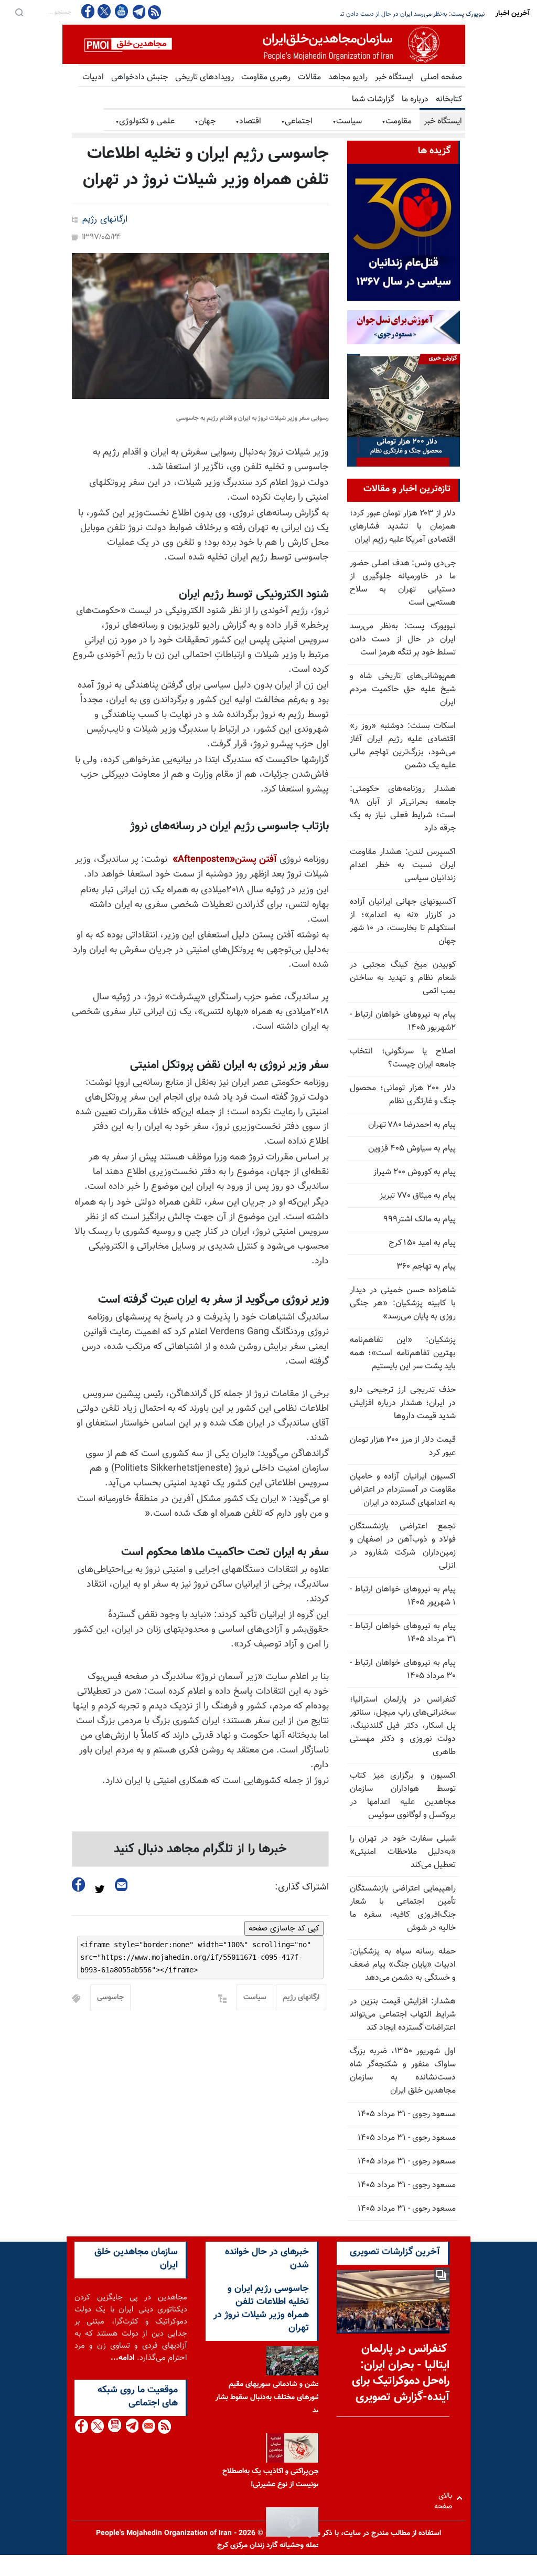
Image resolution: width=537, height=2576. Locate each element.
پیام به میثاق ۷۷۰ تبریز (418, 1196)
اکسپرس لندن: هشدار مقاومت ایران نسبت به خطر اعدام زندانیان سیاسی (403, 865)
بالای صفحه (445, 2498)
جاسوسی (110, 1998)
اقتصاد (248, 122)
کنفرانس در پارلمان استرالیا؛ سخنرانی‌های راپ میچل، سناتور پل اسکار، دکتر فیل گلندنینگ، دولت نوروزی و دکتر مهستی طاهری (403, 1726)
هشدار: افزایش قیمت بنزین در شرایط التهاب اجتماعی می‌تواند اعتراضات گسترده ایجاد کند (403, 2015)
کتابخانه (449, 99)
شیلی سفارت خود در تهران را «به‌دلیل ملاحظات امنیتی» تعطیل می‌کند (403, 1852)
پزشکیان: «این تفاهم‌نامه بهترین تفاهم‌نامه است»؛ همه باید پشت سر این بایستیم (403, 1353)
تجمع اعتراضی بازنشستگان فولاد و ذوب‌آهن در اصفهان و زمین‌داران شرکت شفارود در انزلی (403, 1546)
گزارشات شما (373, 99)
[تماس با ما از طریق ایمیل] (148, 2426)
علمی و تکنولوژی (145, 122)
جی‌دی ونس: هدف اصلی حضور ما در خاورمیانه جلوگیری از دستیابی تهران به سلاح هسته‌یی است (403, 583)
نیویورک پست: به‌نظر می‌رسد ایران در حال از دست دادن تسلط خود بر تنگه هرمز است (403, 640)
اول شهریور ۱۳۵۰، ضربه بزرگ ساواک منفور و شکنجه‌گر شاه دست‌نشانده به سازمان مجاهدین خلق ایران (403, 2071)
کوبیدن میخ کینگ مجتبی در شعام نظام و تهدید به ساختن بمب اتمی (403, 978)
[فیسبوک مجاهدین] (88, 11)
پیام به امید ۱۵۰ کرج (422, 1243)
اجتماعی (297, 122)
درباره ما (415, 99)
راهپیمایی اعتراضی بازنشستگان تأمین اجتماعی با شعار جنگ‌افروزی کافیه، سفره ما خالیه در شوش (403, 1908)
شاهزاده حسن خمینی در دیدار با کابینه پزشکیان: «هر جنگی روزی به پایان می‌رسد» (403, 1303)
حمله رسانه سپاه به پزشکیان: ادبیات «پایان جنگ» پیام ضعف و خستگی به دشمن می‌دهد (403, 1965)
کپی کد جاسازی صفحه (284, 1928)
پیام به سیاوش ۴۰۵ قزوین (412, 1149)
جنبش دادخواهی (139, 77)
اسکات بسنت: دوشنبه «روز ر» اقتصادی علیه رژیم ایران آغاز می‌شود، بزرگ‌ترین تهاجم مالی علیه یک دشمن (403, 746)
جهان (205, 122)
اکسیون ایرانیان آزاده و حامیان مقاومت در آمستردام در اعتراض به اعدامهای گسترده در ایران (403, 1490)
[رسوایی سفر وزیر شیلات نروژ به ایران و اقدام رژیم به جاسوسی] (200, 326)
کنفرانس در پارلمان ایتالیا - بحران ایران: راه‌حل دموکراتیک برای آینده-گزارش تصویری (401, 2373)
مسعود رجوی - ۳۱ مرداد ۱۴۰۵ (407, 2114)
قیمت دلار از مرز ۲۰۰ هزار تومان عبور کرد (403, 1447)
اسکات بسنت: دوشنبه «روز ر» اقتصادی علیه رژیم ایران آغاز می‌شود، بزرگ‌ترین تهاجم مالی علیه (366, 14)
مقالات (309, 77)
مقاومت (397, 122)
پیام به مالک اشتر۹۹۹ (420, 1220)
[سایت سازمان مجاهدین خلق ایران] (264, 44)
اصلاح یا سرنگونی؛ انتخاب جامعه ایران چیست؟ (403, 1058)
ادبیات (93, 77)
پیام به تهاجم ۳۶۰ (426, 1267)
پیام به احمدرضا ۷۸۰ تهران (412, 1125)
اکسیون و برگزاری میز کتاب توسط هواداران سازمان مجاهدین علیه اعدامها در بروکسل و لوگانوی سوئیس (403, 1796)
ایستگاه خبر (394, 77)
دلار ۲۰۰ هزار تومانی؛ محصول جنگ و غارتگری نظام (403, 1095)
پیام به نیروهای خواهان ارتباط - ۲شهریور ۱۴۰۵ (403, 1021)
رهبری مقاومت (266, 77)
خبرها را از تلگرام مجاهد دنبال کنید (200, 1849)
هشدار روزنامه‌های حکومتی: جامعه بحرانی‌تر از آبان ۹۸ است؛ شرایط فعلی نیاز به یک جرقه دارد (403, 809)
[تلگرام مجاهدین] (138, 12)
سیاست (347, 122)
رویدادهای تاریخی (205, 77)
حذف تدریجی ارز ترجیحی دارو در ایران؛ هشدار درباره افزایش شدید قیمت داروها (403, 1403)
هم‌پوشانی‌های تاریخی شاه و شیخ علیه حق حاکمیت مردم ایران (403, 689)
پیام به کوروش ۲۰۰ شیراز (415, 1172)
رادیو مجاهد (348, 77)
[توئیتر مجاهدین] (104, 11)
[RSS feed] (154, 12)
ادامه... (123, 2358)
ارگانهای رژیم (105, 220)
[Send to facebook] (79, 1885)
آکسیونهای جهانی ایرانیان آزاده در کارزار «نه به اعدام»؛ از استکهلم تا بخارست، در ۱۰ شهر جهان (403, 922)
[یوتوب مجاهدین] (121, 11)
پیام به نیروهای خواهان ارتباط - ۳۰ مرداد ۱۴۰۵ (403, 1670)
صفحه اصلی (441, 77)
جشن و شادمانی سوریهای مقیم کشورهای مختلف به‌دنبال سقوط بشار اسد (270, 2398)
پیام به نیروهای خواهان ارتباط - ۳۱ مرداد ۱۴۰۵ (403, 1633)
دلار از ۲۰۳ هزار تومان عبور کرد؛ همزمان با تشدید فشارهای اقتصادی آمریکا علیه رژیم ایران (403, 527)
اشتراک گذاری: (302, 1887)
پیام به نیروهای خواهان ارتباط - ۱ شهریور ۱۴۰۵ (403, 1596)
